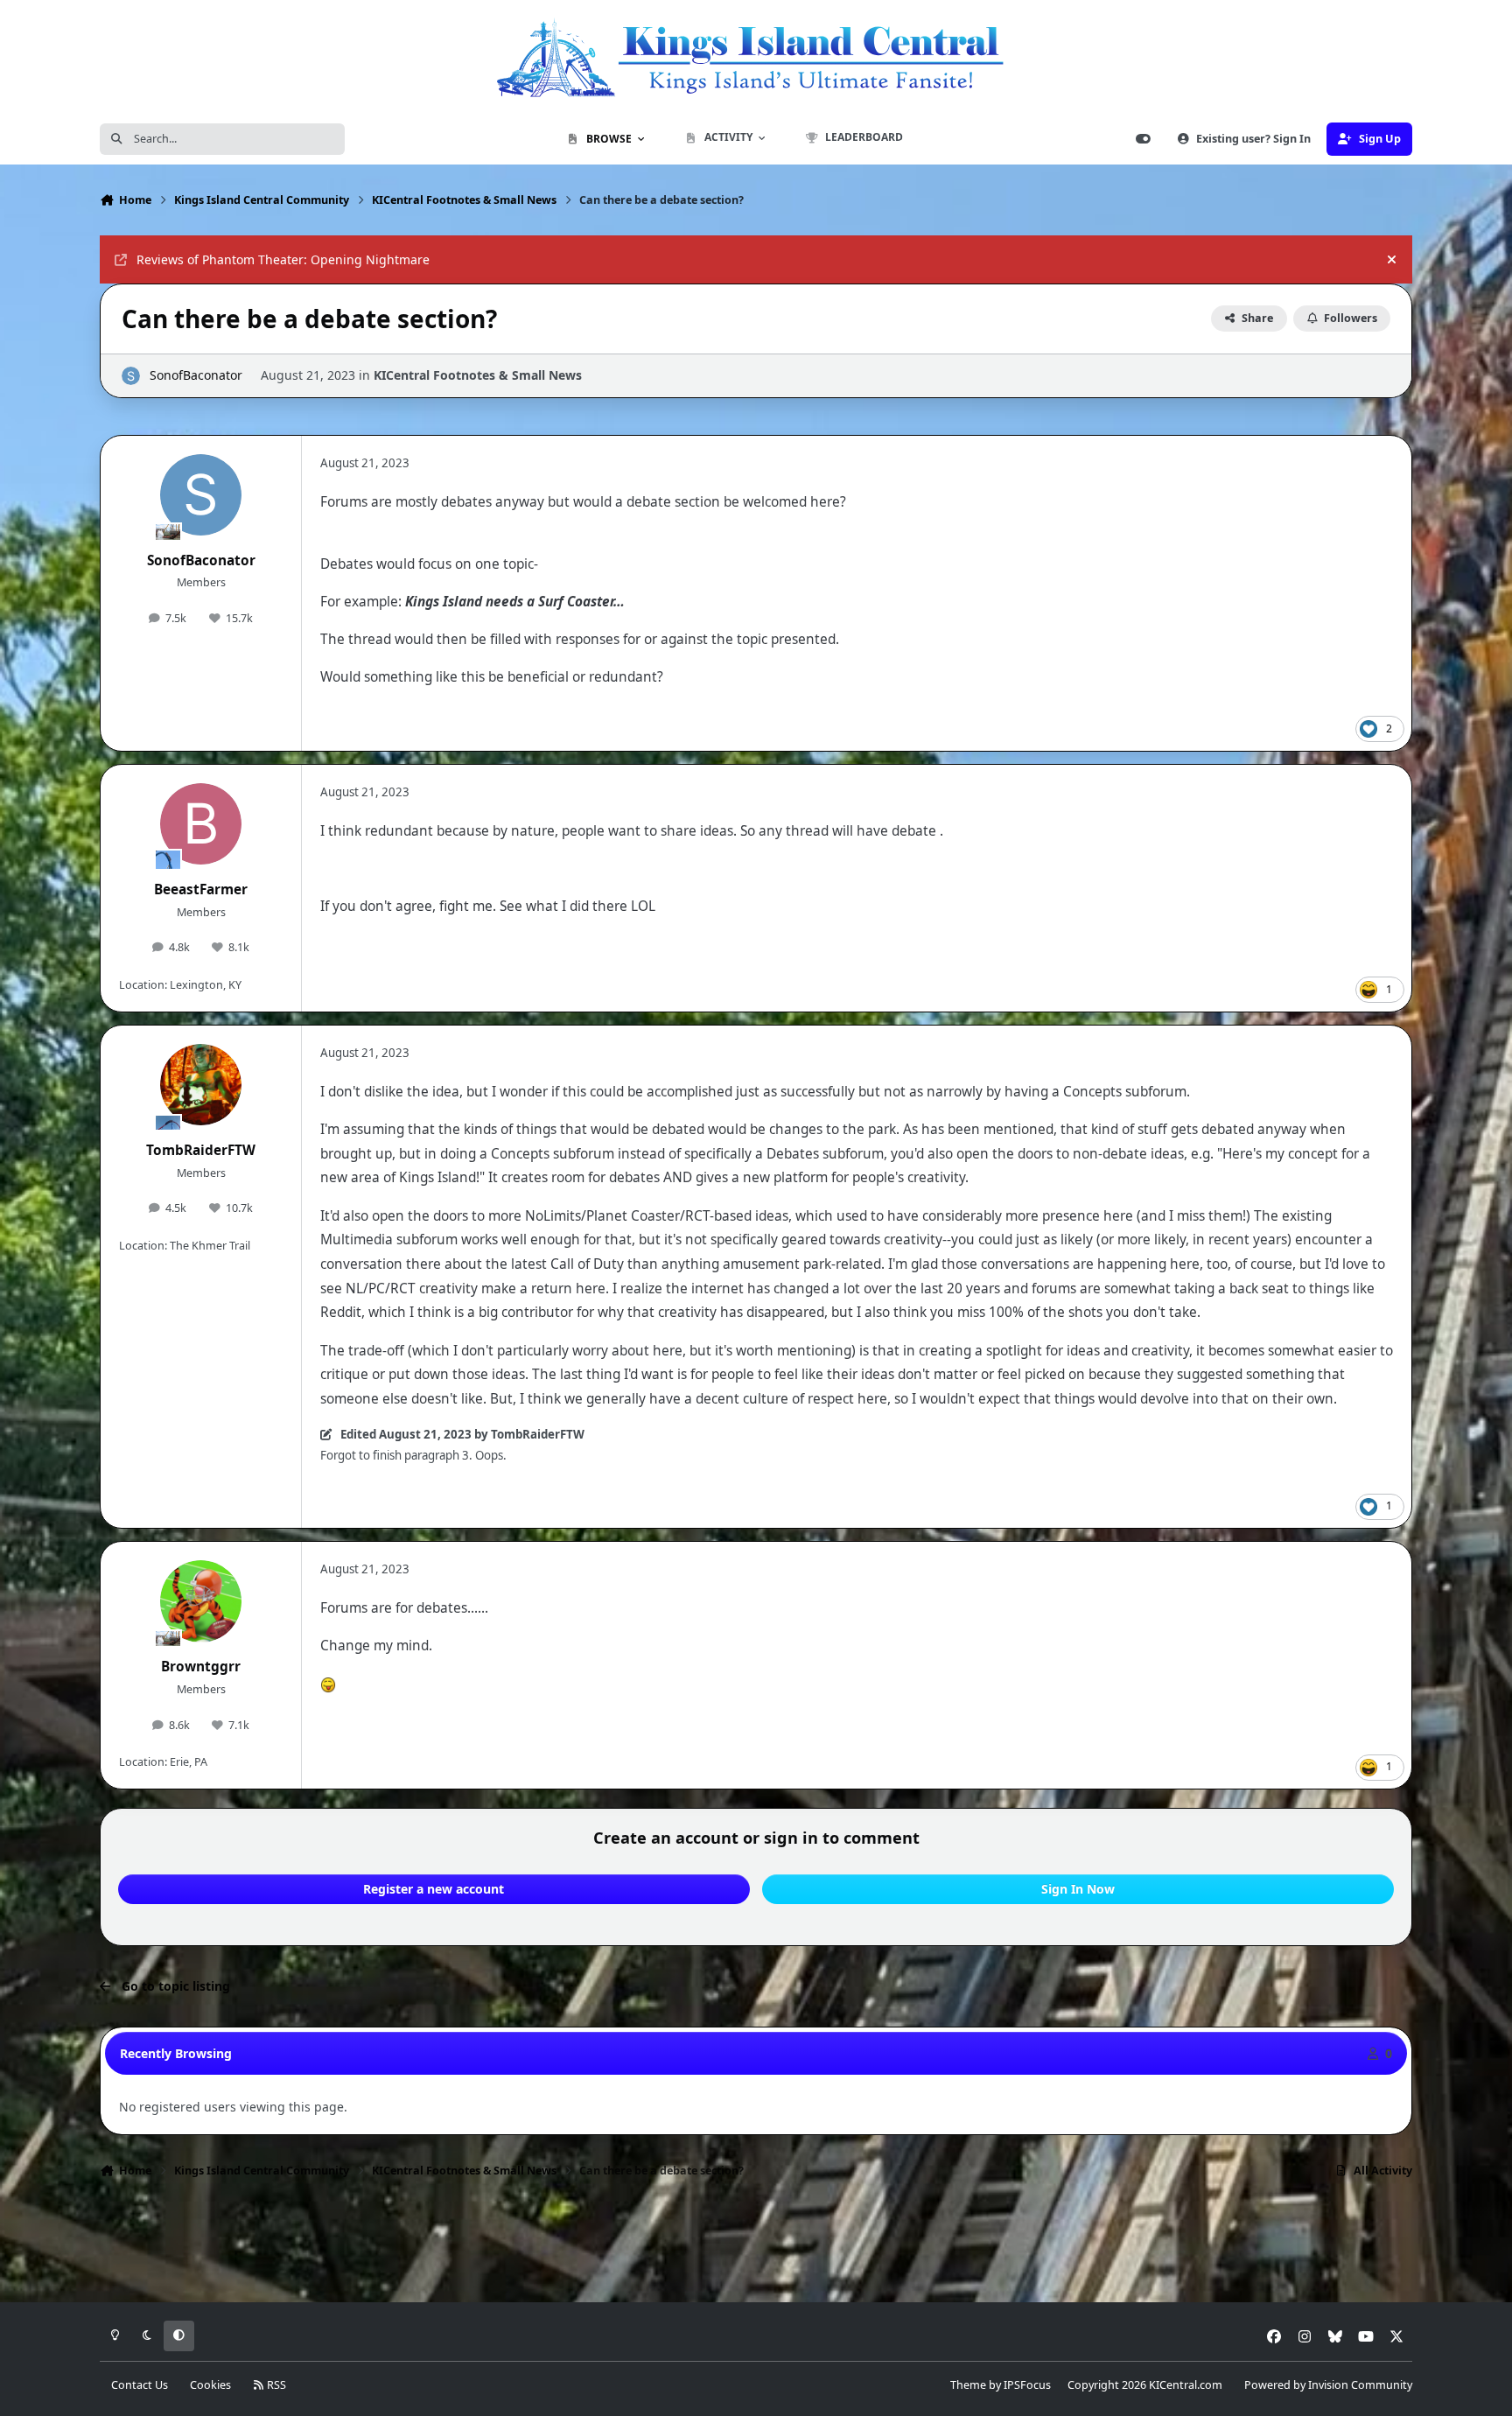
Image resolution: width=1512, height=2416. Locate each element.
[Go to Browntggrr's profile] (201, 1601)
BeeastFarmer (201, 889)
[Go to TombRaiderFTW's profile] (201, 1085)
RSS (275, 2385)
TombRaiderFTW (201, 1150)
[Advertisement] (756, 2246)
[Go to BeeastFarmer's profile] (201, 824)
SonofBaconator (196, 375)
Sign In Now (1078, 1889)
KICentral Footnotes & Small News (478, 375)
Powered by (1328, 2385)
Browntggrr (201, 1667)
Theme (968, 2385)
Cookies (210, 2385)
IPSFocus (1027, 2385)
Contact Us (140, 2385)
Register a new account (434, 1889)
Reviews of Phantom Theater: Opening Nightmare (283, 259)
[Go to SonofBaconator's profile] (131, 376)
